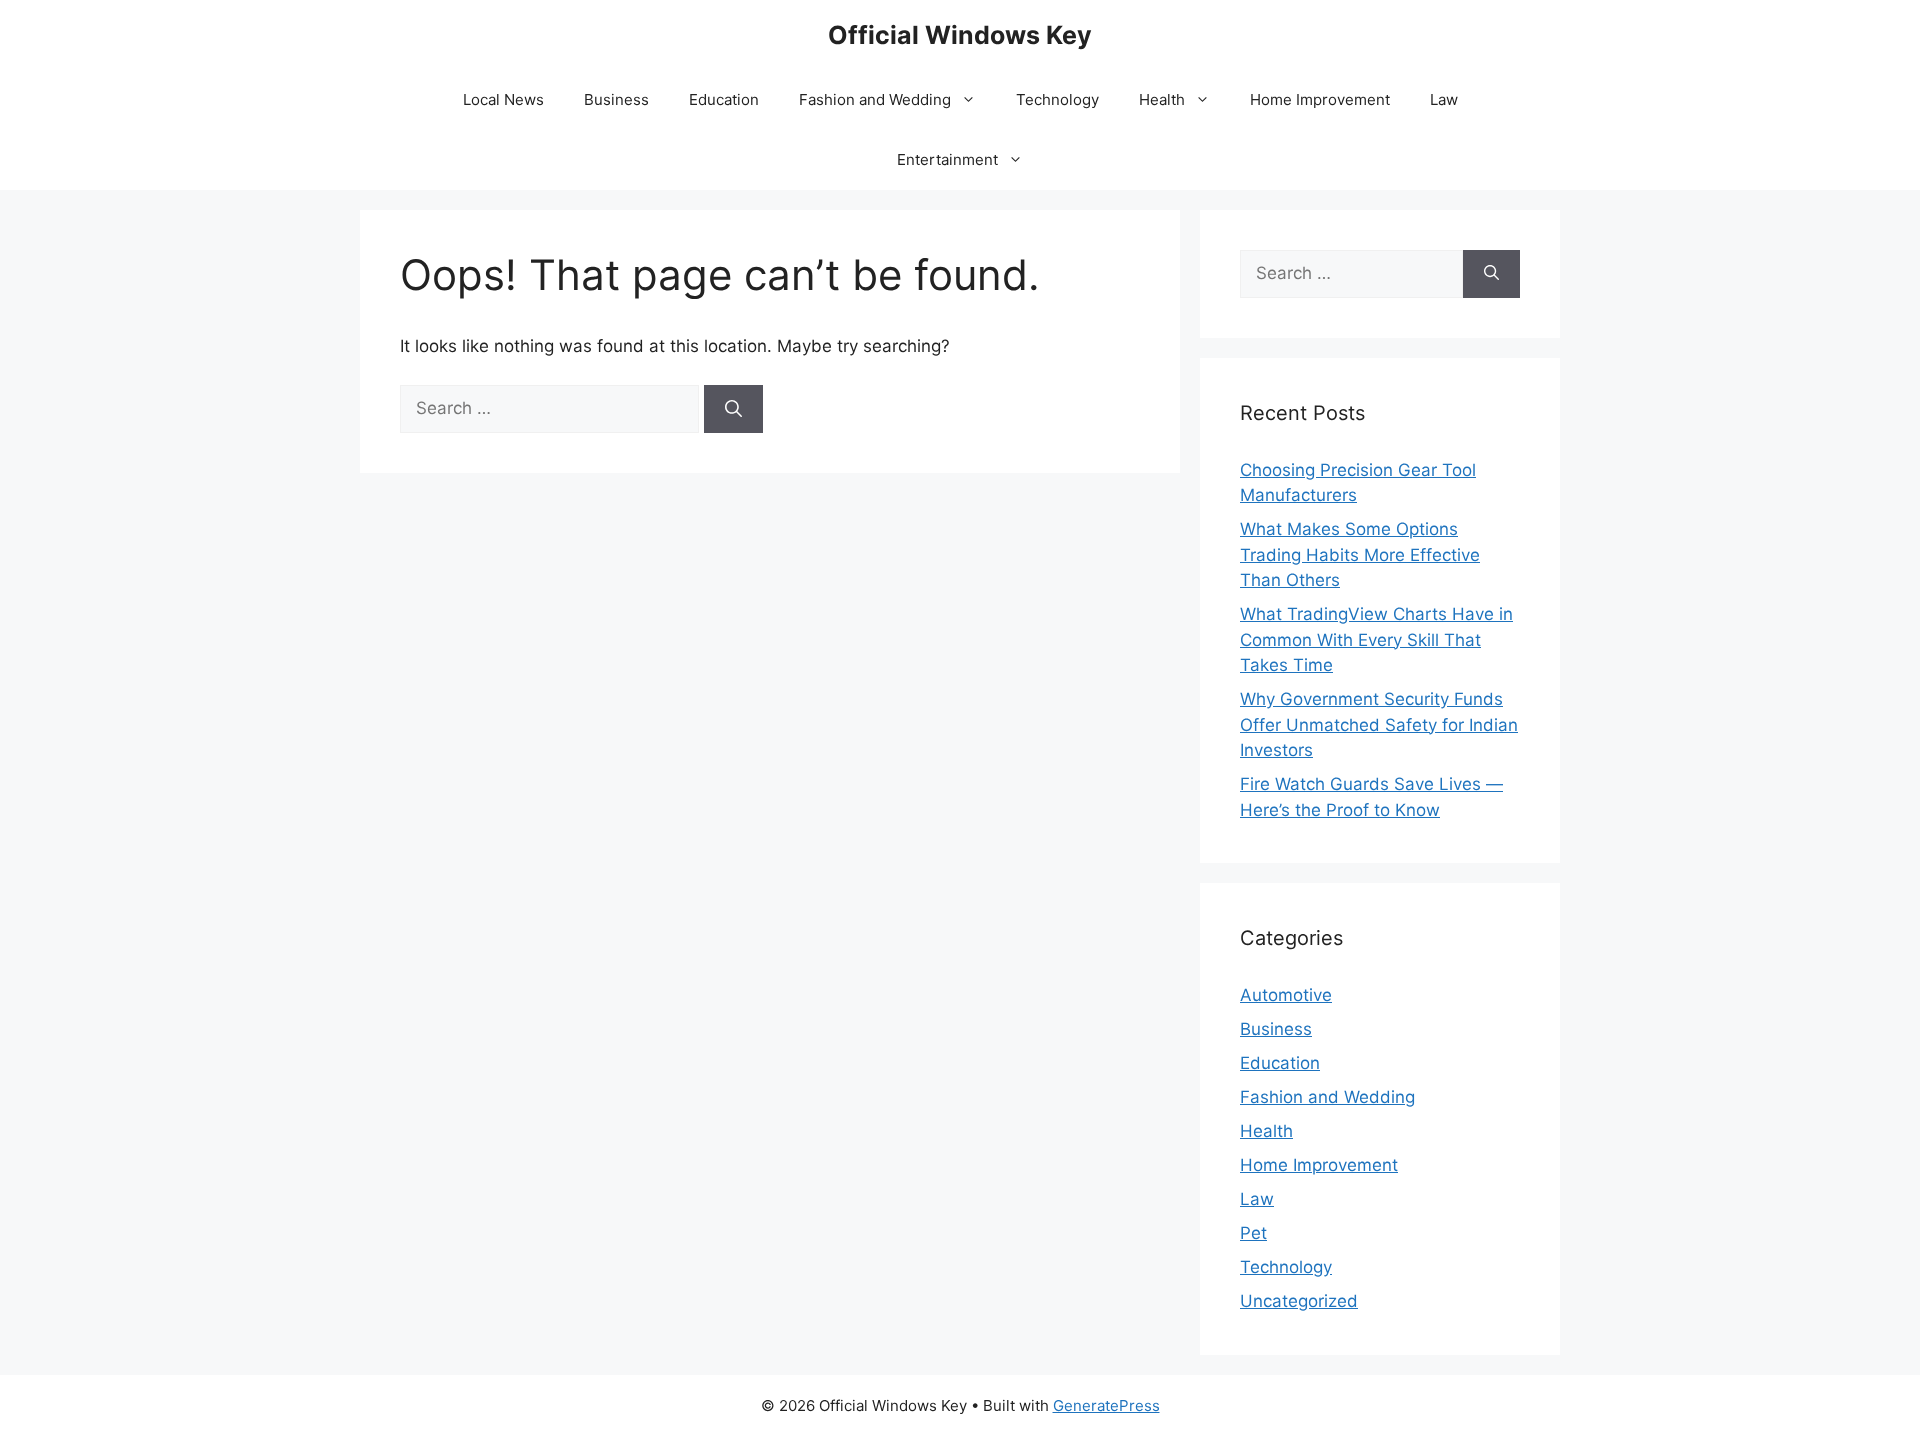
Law (1444, 99)
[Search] (733, 409)
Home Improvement (1320, 99)
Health (1162, 99)
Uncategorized (1299, 1301)
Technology (1057, 99)
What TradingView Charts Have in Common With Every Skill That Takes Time (1376, 639)
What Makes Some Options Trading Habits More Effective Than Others (1360, 554)
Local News (503, 99)
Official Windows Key (960, 35)
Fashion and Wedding (875, 99)
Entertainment (947, 159)
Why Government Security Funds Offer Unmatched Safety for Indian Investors (1379, 724)
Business (616, 99)
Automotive (1286, 995)
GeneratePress (1106, 1405)
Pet (1253, 1233)
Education (724, 99)
